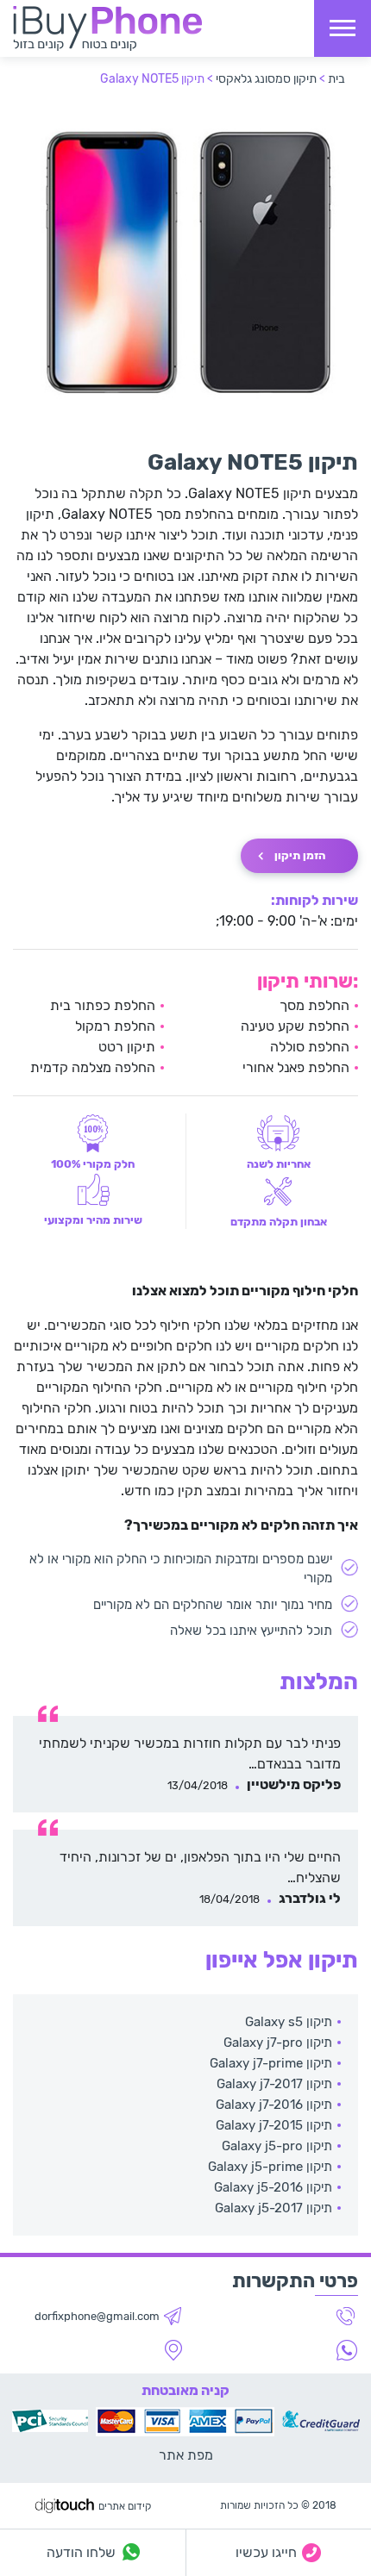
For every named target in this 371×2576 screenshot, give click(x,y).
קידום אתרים (125, 2506)
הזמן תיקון (300, 855)
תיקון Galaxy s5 (289, 2022)
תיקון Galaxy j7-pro (278, 2043)
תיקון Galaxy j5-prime (270, 2167)
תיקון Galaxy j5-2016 (273, 2187)
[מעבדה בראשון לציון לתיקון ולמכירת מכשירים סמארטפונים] (107, 28)
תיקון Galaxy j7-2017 (274, 2084)
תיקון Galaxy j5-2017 (274, 2208)
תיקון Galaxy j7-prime (271, 2063)
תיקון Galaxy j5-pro (277, 2146)
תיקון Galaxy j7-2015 (274, 2125)
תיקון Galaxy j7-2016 (274, 2105)
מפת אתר (186, 2455)
